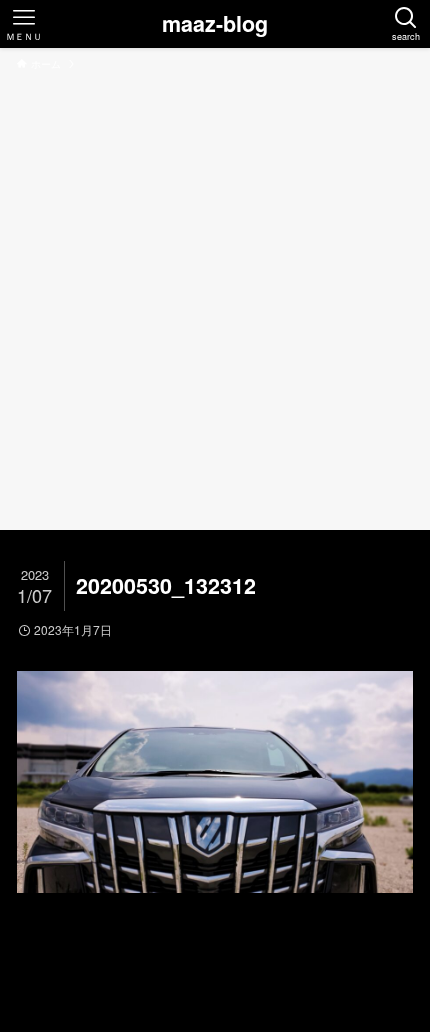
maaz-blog (215, 24)
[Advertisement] (215, 297)
